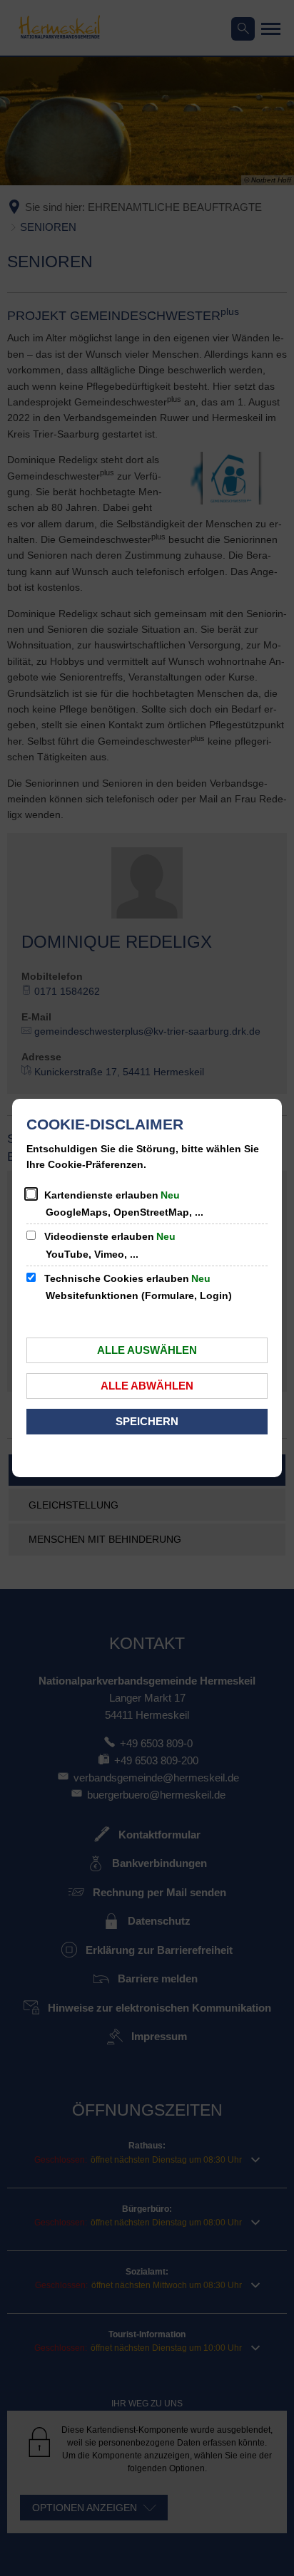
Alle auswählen (147, 1350)
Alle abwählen (147, 1386)
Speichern (147, 1421)
